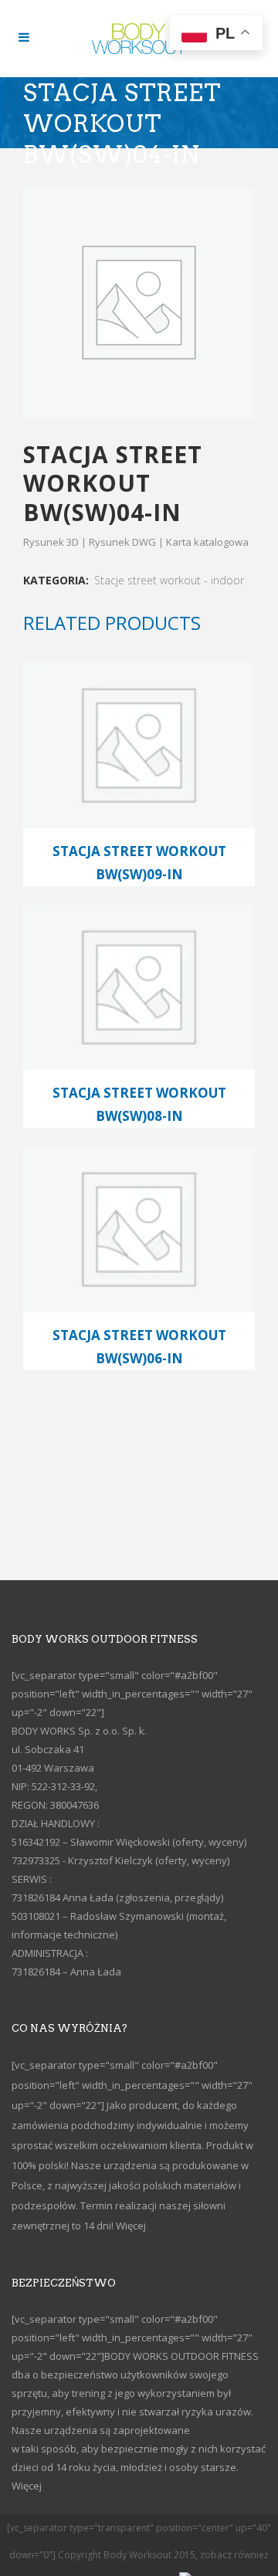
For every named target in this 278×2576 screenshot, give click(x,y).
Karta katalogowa (207, 542)
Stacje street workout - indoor (169, 580)
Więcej (131, 2226)
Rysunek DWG (122, 542)
